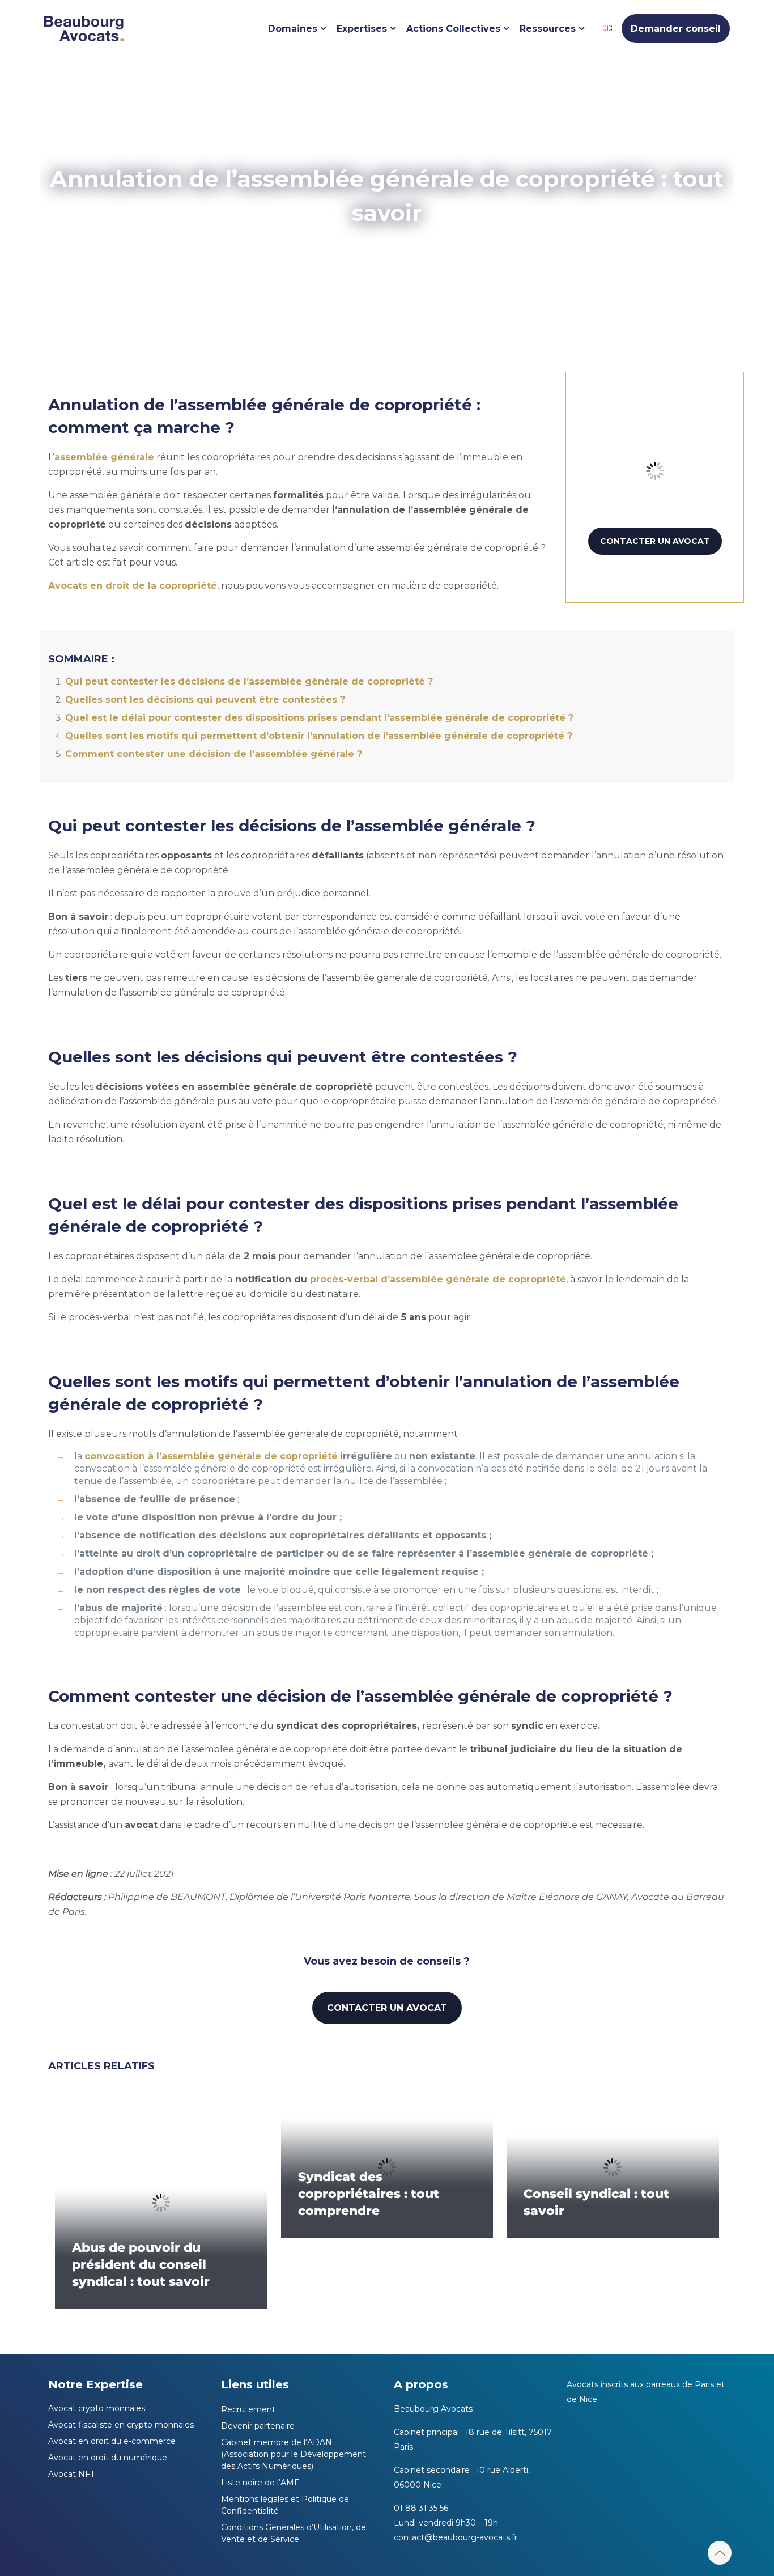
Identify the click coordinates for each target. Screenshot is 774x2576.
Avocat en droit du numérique (108, 2458)
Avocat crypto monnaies (97, 2408)
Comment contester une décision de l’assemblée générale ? (214, 754)
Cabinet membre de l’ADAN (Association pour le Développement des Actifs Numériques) (294, 2454)
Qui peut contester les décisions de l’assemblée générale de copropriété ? (249, 681)
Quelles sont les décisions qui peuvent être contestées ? (207, 700)
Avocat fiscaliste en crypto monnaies (121, 2425)
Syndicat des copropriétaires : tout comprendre (369, 2194)
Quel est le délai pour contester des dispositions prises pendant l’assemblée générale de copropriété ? (319, 718)
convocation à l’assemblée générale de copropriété (211, 1456)
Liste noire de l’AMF (260, 2483)
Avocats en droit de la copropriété (133, 586)
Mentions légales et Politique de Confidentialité (285, 2505)
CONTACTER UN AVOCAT (655, 541)
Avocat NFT (71, 2474)
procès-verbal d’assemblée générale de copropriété (438, 1279)
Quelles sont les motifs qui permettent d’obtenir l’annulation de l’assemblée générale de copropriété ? (320, 736)
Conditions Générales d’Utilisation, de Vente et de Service (294, 2533)
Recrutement (248, 2409)
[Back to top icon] (720, 2553)
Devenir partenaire (258, 2426)
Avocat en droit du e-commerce (112, 2441)
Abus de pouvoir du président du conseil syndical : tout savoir (141, 2265)
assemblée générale (104, 457)
